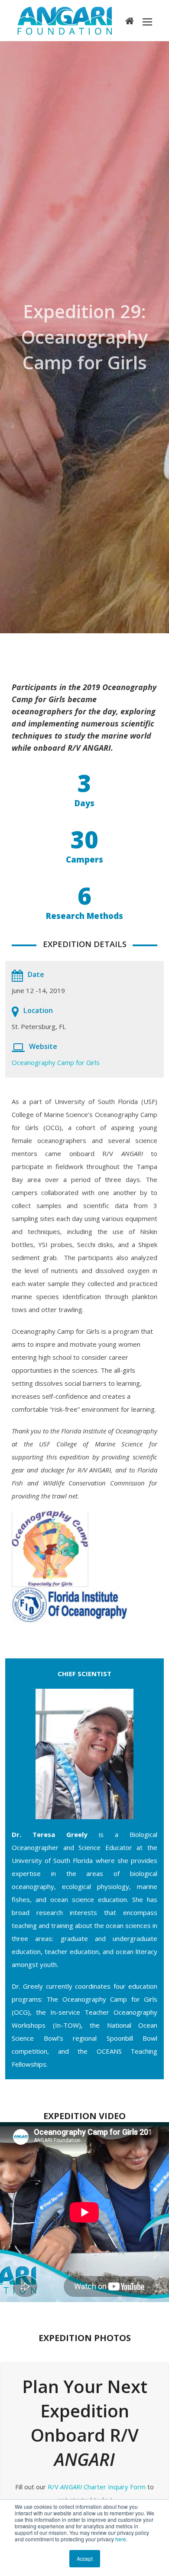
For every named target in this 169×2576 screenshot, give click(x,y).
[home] (130, 20)
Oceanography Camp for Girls (56, 1062)
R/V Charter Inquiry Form (97, 2487)
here (121, 2539)
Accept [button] (85, 2558)
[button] (147, 21)
